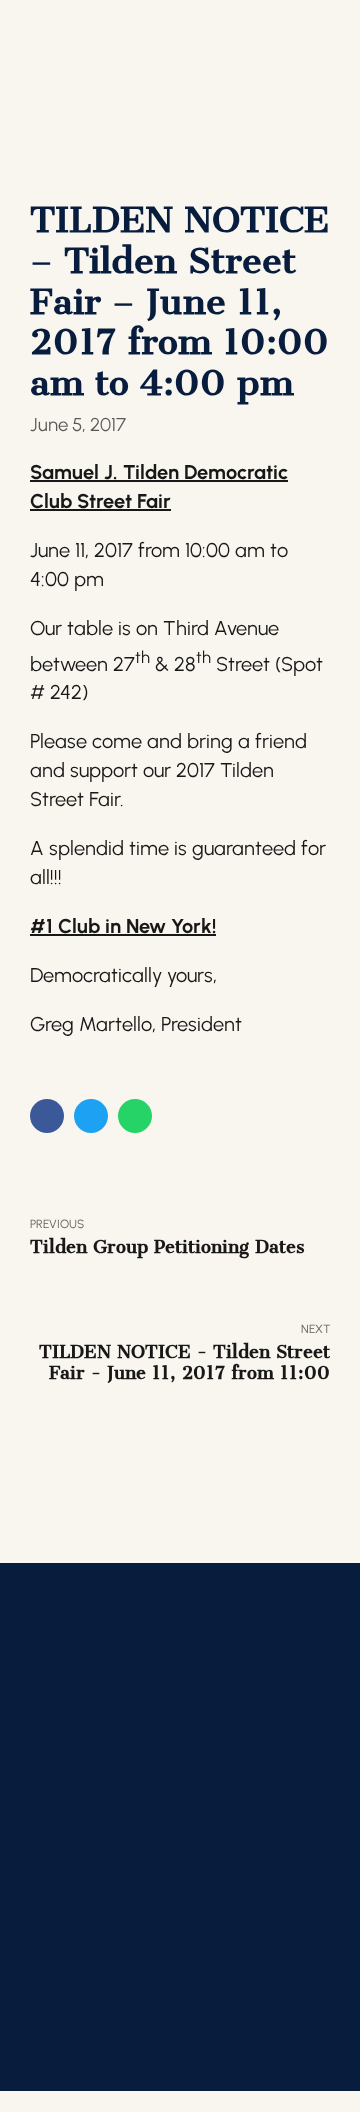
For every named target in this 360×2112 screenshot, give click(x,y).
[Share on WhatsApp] (135, 1116)
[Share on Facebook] (47, 1116)
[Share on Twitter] (91, 1116)
